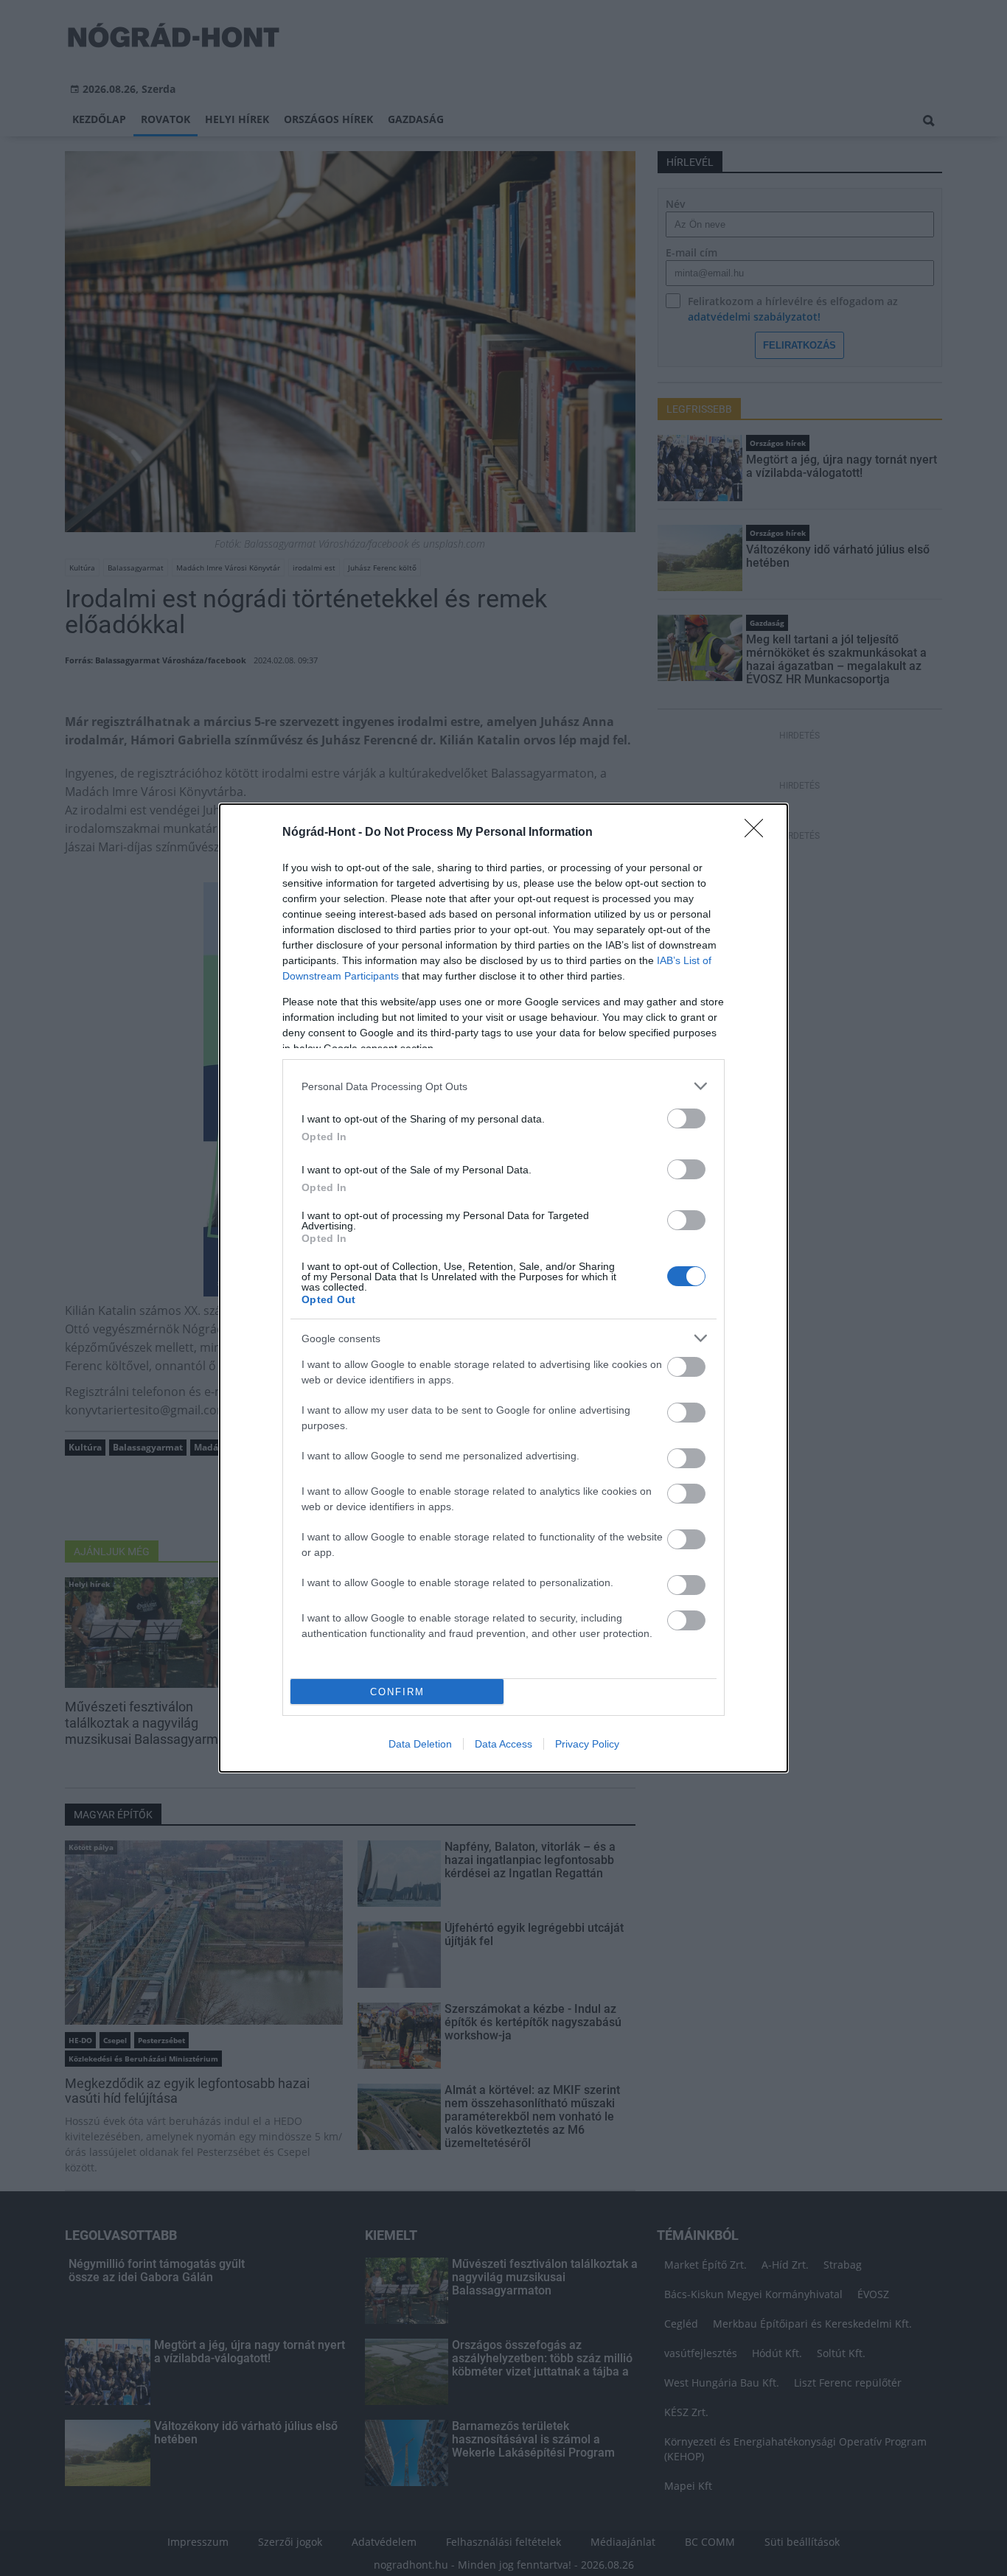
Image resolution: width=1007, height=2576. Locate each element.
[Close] (759, 833)
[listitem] (503, 1086)
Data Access (503, 1744)
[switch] (686, 1118)
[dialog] (503, 1288)
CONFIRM (397, 1692)
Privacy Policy (587, 1744)
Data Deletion (420, 1744)
